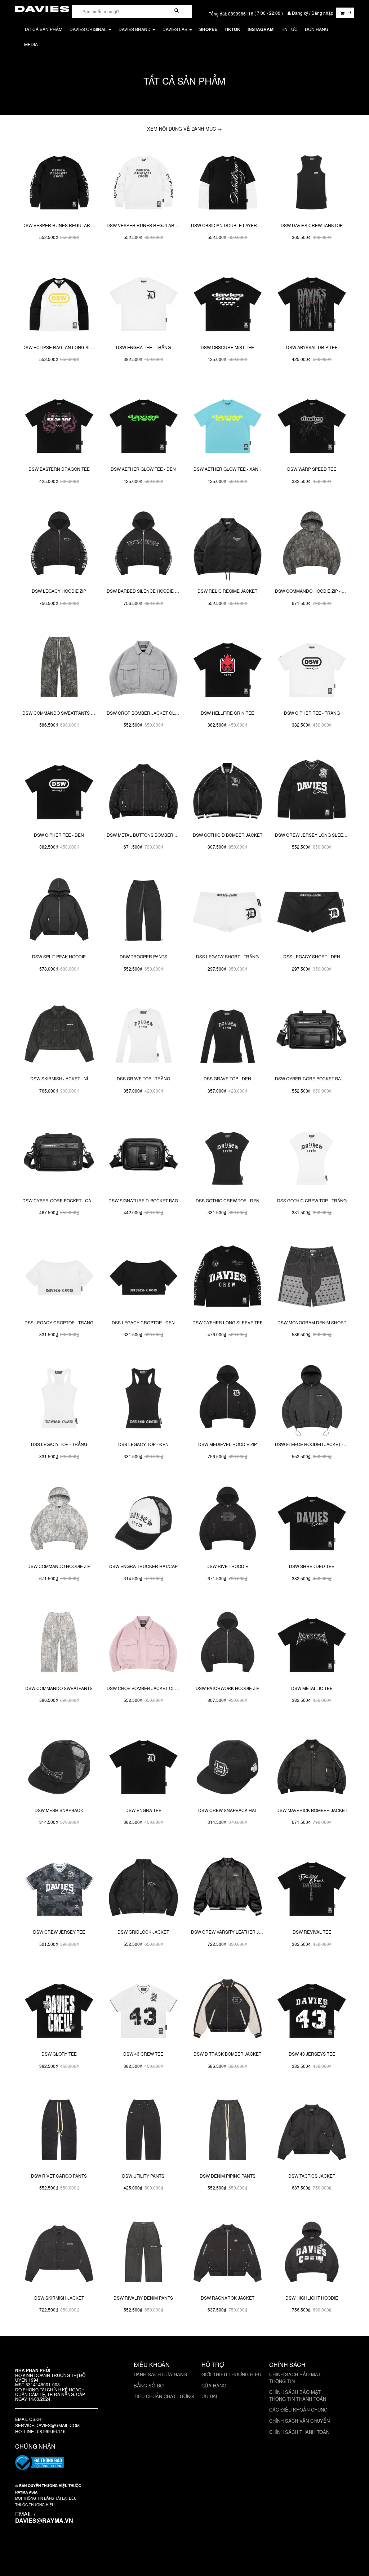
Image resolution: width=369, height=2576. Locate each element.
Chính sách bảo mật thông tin (295, 2378)
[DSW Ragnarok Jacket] (228, 2253)
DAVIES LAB (175, 29)
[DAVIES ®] (42, 8)
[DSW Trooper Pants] (143, 912)
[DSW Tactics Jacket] (312, 2131)
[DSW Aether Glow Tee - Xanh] (228, 424)
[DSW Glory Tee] (59, 2009)
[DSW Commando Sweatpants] (59, 1643)
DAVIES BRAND (135, 29)
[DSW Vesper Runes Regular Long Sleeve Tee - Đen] (59, 180)
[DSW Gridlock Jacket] (143, 1887)
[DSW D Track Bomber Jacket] (228, 2009)
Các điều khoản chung (298, 2410)
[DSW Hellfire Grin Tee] (228, 668)
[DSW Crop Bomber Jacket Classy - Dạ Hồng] (143, 1643)
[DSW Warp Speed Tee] (312, 424)
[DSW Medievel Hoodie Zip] (228, 1400)
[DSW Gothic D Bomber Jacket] (228, 790)
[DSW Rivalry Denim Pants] (143, 2253)
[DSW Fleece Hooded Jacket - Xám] (312, 1400)
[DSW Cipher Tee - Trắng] (312, 668)
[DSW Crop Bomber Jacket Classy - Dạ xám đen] (143, 668)
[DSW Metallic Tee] (312, 1643)
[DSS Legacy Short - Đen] (312, 912)
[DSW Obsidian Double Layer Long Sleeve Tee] (228, 180)
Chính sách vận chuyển (299, 2421)
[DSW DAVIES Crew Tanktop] (312, 180)
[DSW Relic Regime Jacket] (228, 546)
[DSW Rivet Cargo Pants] (59, 2131)
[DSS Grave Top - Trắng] (143, 1034)
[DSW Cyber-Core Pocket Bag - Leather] (312, 1034)
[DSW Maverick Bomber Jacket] (312, 1765)
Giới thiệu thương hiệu (231, 2374)
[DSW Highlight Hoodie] (312, 2253)
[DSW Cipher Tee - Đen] (59, 790)
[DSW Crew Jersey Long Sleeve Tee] (312, 790)
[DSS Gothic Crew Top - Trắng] (312, 1156)
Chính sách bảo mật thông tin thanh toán (298, 2395)
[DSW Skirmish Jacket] (59, 2253)
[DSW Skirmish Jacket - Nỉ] (59, 1034)
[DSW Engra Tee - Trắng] (143, 302)
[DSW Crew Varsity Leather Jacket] (228, 1887)
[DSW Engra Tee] (143, 1765)
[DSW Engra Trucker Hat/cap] (143, 1521)
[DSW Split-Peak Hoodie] (59, 912)
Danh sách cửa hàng (160, 2374)
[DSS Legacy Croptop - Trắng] (59, 1278)
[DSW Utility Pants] (143, 2131)
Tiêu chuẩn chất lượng (164, 2396)
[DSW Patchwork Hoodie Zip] (228, 1643)
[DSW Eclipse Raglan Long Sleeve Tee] (59, 302)
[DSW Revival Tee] (312, 1887)
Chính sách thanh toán (299, 2432)
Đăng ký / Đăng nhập (313, 13)
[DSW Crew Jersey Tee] (59, 1887)
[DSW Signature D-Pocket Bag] (143, 1156)
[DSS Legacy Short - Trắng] (228, 912)
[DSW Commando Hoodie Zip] (59, 1521)
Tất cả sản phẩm (43, 29)
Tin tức (289, 29)
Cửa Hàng (214, 2385)
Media (31, 44)
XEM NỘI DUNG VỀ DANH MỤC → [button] (184, 129)
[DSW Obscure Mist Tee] (228, 302)
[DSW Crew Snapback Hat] (228, 1765)
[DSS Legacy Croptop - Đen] (143, 1278)
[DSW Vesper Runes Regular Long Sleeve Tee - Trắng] (143, 180)
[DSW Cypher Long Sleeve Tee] (228, 1278)
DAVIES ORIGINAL (89, 29)
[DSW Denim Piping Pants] (228, 2131)
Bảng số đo (149, 2385)
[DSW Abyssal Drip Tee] (312, 302)
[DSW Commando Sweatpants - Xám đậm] (59, 668)
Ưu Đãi (209, 2396)
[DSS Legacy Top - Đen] (143, 1400)
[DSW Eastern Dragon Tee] (59, 424)
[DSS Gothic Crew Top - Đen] (228, 1156)
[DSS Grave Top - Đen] (228, 1034)
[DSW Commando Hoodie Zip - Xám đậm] (312, 546)
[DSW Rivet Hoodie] (228, 1521)
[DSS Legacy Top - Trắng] (59, 1400)
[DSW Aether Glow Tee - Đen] (143, 424)
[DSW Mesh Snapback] (59, 1765)
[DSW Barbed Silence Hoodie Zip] (143, 546)
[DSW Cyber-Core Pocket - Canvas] (59, 1156)
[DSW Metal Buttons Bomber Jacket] (143, 790)
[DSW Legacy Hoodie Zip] (59, 546)
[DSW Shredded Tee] (312, 1521)
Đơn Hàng (317, 29)
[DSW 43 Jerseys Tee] (312, 2009)
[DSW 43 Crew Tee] (143, 2009)
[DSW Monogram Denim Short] (312, 1278)
